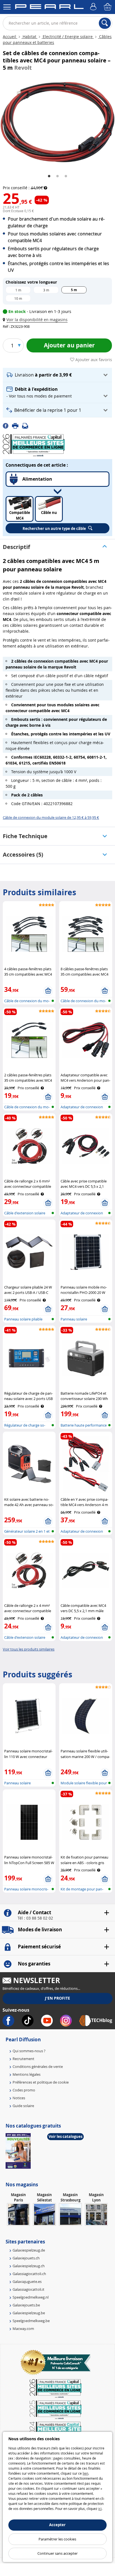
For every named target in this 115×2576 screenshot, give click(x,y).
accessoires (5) (23, 855)
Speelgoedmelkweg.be (31, 2321)
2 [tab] (57, 176)
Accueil (10, 37)
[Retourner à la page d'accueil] (49, 8)
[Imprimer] (17, 426)
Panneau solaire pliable (23, 1319)
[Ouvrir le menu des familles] (7, 7)
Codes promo (24, 2090)
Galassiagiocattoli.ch (29, 2274)
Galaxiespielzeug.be (29, 2313)
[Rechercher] (105, 23)
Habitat (29, 37)
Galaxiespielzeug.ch (29, 2266)
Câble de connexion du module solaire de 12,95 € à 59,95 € (51, 817)
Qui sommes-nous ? (29, 2051)
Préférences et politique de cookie (41, 2082)
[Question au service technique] (27, 426)
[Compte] (94, 7)
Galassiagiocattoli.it (28, 2289)
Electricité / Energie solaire (68, 37)
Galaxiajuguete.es (27, 2282)
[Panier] (108, 7)
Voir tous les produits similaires (29, 1649)
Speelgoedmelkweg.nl (31, 2297)
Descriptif (16, 547)
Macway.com (23, 2329)
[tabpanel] (57, 122)
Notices (19, 2098)
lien (85, 2473)
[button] (36, 320)
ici (100, 2509)
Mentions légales (27, 2074)
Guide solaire (23, 2106)
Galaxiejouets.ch (26, 2258)
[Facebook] (7, 426)
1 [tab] (49, 176)
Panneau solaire (74, 1319)
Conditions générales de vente (38, 2067)
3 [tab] (66, 176)
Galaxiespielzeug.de (29, 2250)
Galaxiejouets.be (26, 2305)
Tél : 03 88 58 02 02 (35, 1918)
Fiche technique (25, 836)
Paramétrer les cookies (57, 2539)
